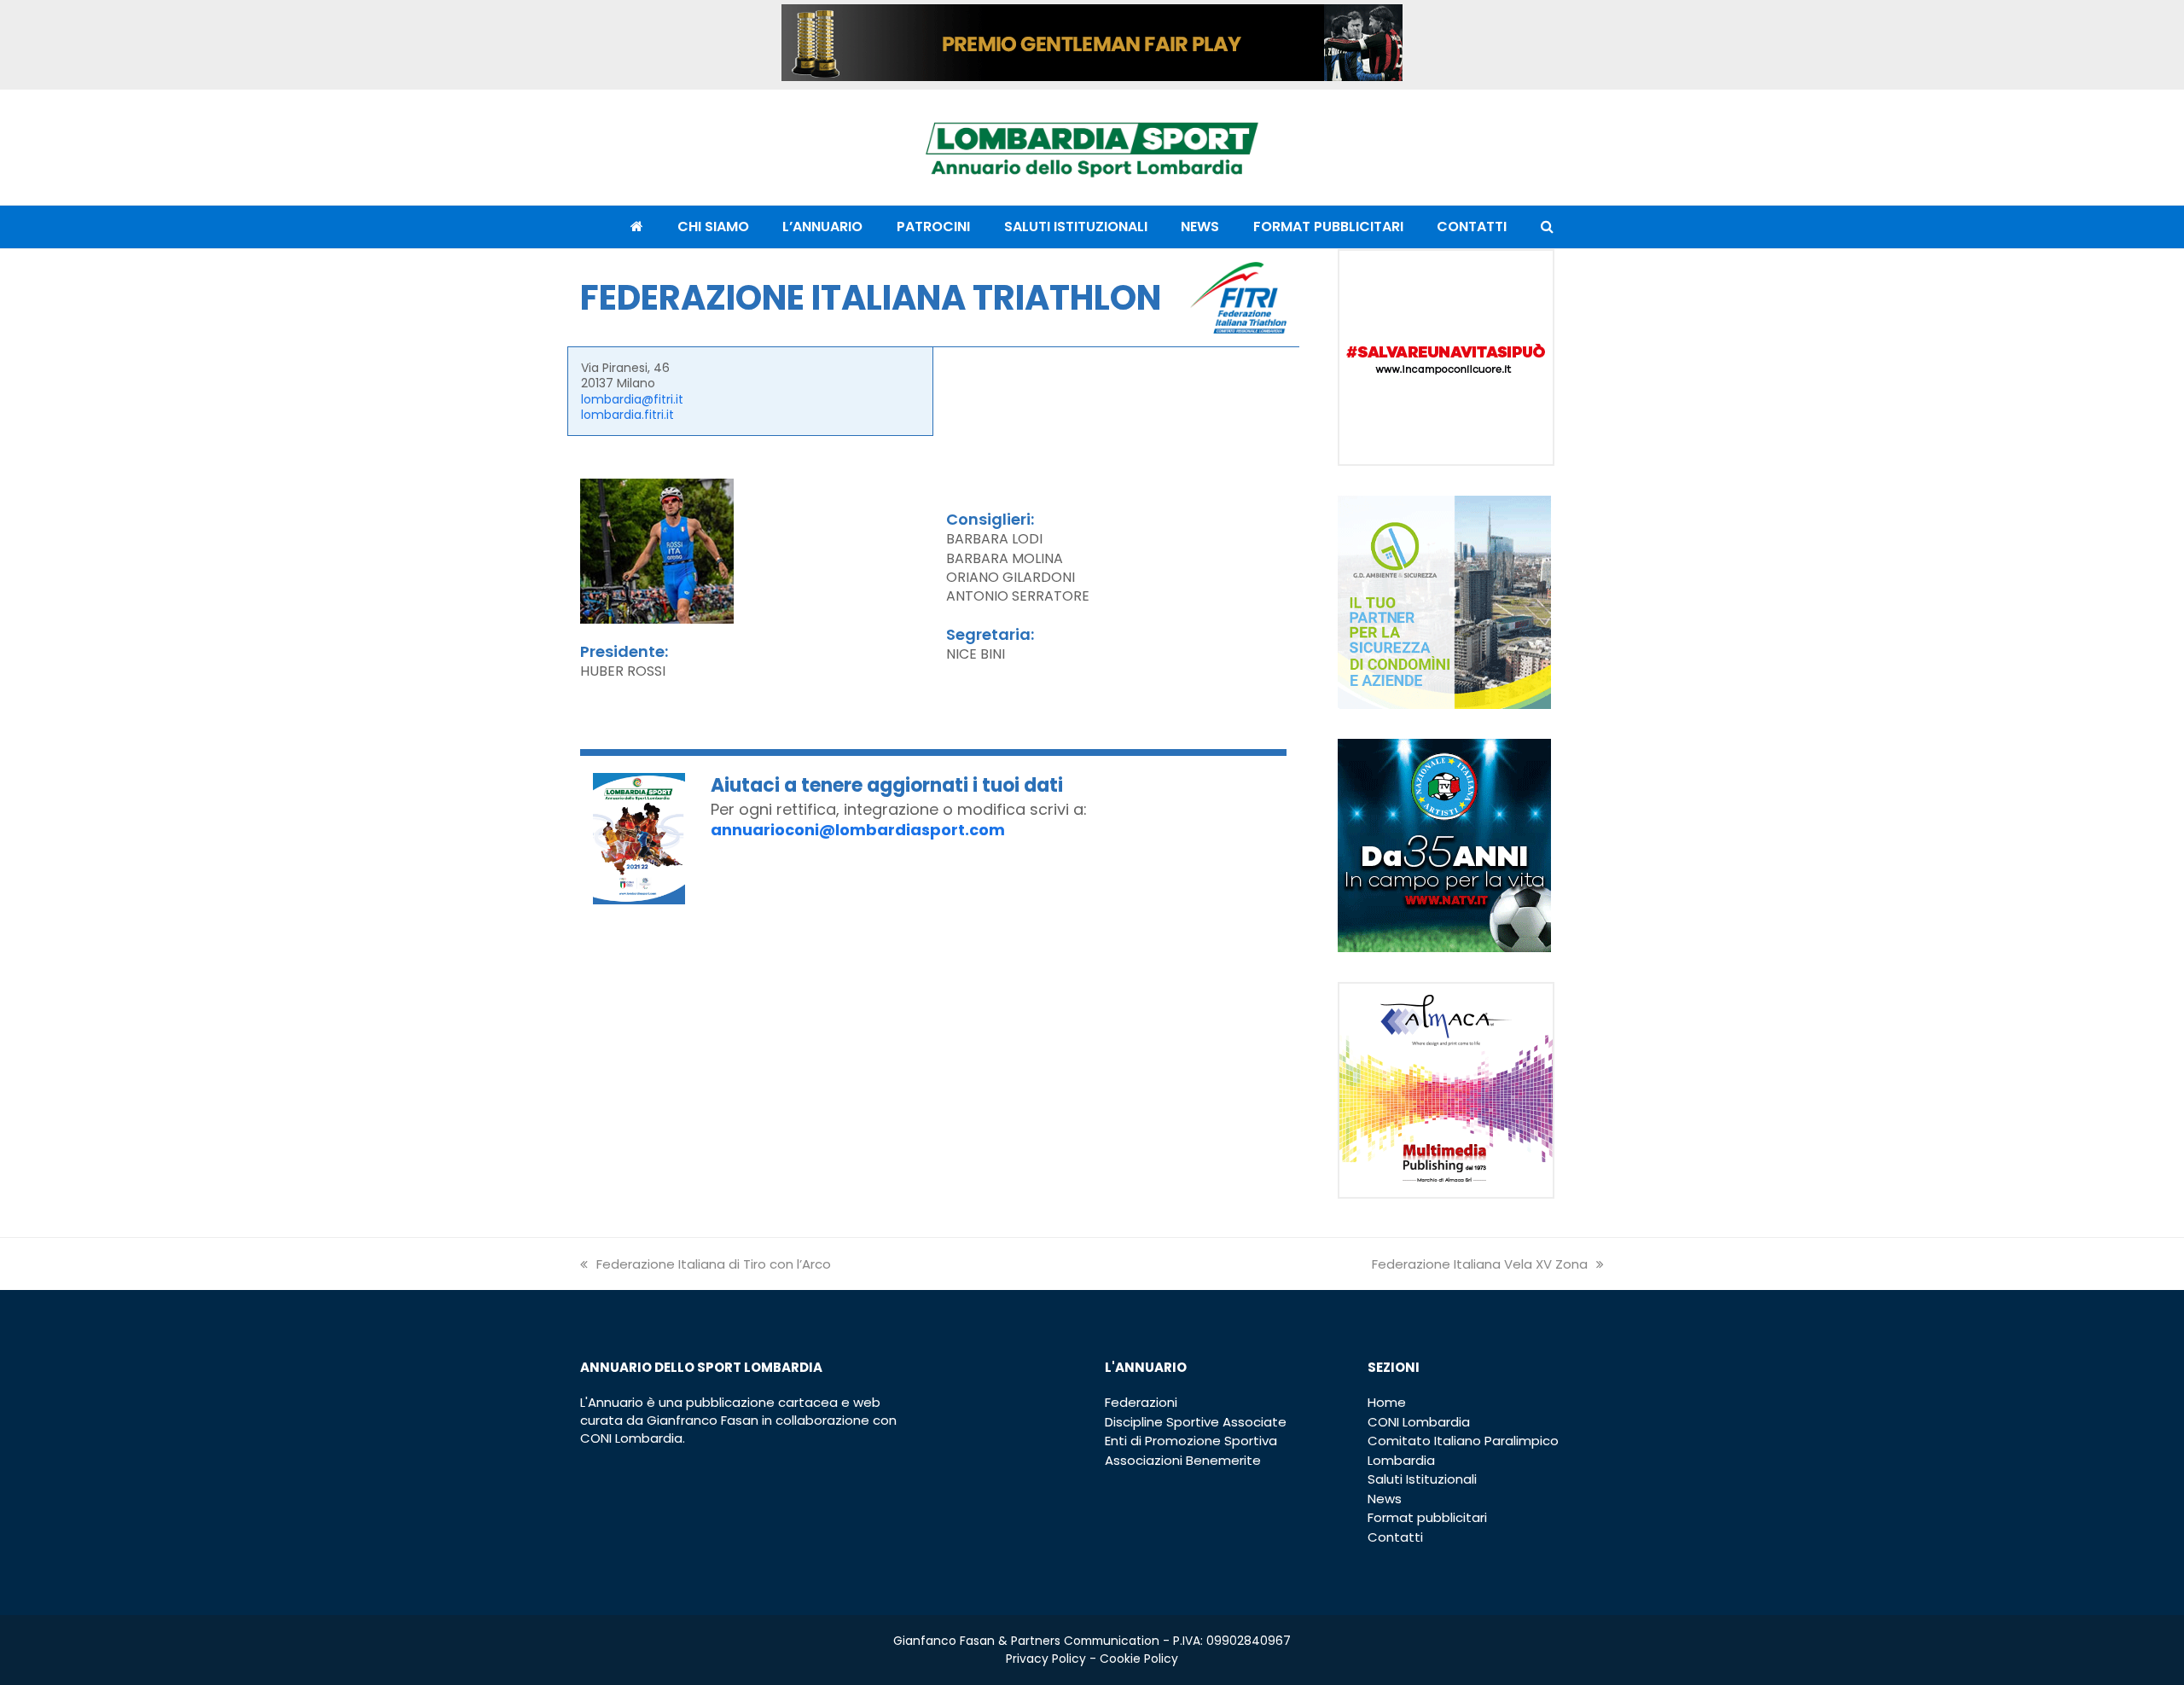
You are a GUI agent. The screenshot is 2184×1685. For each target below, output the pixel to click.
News (1385, 1499)
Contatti (1395, 1537)
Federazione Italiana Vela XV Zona (1480, 1264)
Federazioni (1141, 1402)
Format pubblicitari (1427, 1517)
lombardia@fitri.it (632, 399)
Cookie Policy (1139, 1659)
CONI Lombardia (1419, 1422)
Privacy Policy (1046, 1659)
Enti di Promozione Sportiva (1191, 1441)
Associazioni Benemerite (1183, 1460)
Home (1387, 1402)
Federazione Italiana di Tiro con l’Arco (714, 1264)
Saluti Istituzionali (1422, 1479)
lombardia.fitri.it (627, 415)
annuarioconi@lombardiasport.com (858, 830)
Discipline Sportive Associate (1196, 1422)
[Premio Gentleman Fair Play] (1092, 76)
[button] (1547, 227)
